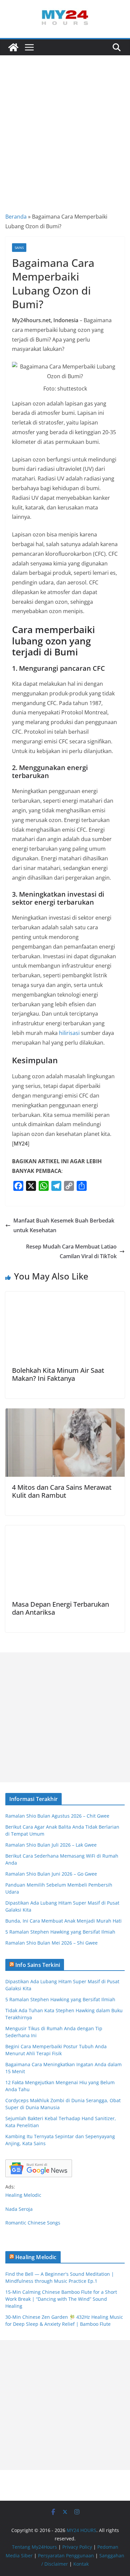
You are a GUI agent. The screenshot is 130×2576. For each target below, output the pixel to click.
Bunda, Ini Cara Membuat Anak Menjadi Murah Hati (63, 1921)
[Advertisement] (65, 124)
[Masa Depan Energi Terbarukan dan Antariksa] (65, 1530)
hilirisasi (69, 1033)
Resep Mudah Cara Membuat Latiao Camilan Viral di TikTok (71, 1251)
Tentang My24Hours (34, 2547)
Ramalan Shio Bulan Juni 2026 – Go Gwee (51, 1874)
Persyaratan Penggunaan (66, 2556)
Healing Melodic (23, 2195)
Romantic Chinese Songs (33, 2223)
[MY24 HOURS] (13, 47)
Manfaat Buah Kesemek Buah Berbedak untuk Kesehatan (64, 1225)
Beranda (16, 217)
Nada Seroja (19, 2209)
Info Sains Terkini (38, 1965)
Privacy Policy (77, 2547)
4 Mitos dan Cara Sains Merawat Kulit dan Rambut (62, 1491)
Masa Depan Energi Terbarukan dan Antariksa (60, 1608)
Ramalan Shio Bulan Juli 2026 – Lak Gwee (51, 1845)
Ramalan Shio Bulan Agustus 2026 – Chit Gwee (57, 1816)
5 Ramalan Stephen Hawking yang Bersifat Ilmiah (60, 1932)
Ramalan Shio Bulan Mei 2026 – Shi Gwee (51, 1943)
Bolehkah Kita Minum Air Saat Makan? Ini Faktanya (58, 1374)
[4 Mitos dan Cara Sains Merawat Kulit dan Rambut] (65, 1413)
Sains (19, 248)
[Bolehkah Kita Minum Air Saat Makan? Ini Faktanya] (65, 1296)
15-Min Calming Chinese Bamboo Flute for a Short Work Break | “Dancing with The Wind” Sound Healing (61, 2299)
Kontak (81, 2564)
